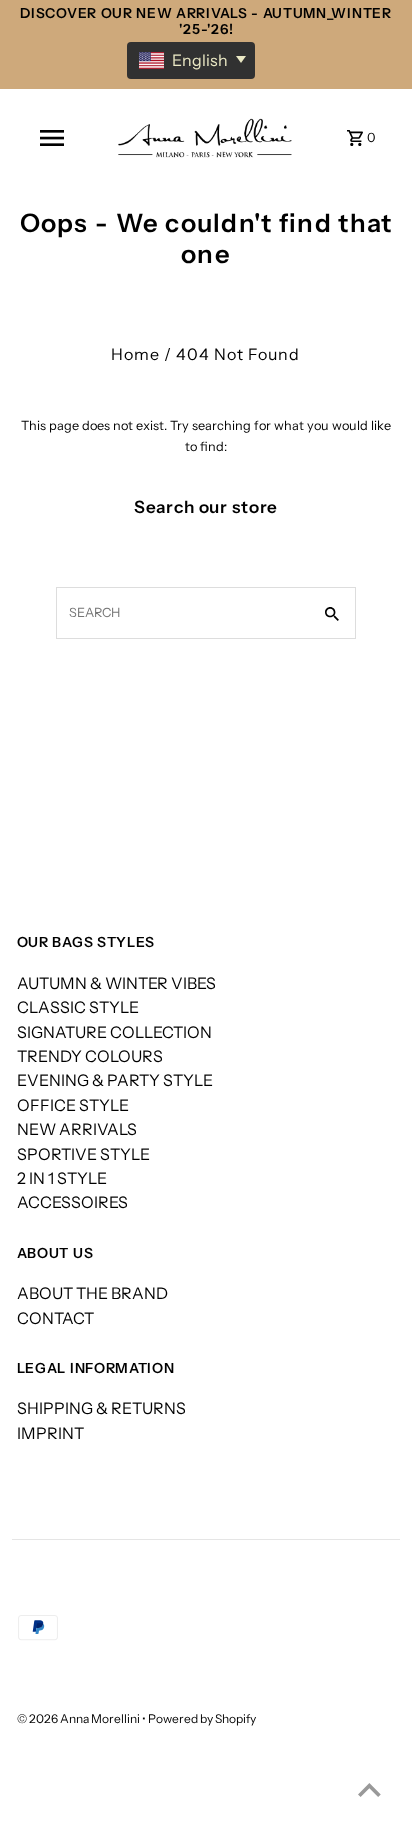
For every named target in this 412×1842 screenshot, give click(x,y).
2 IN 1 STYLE (62, 1178)
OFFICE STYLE (73, 1105)
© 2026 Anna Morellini (79, 1718)
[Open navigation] (52, 138)
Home (135, 354)
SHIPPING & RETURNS (101, 1408)
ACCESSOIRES (72, 1202)
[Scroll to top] (369, 1789)
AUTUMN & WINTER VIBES (116, 983)
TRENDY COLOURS (90, 1056)
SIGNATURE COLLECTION (114, 1032)
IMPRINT (50, 1433)
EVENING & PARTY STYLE (115, 1080)
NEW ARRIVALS (77, 1129)
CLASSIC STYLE (78, 1007)
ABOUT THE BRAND (92, 1293)
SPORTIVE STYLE (83, 1154)
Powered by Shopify (202, 1718)
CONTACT (55, 1318)
